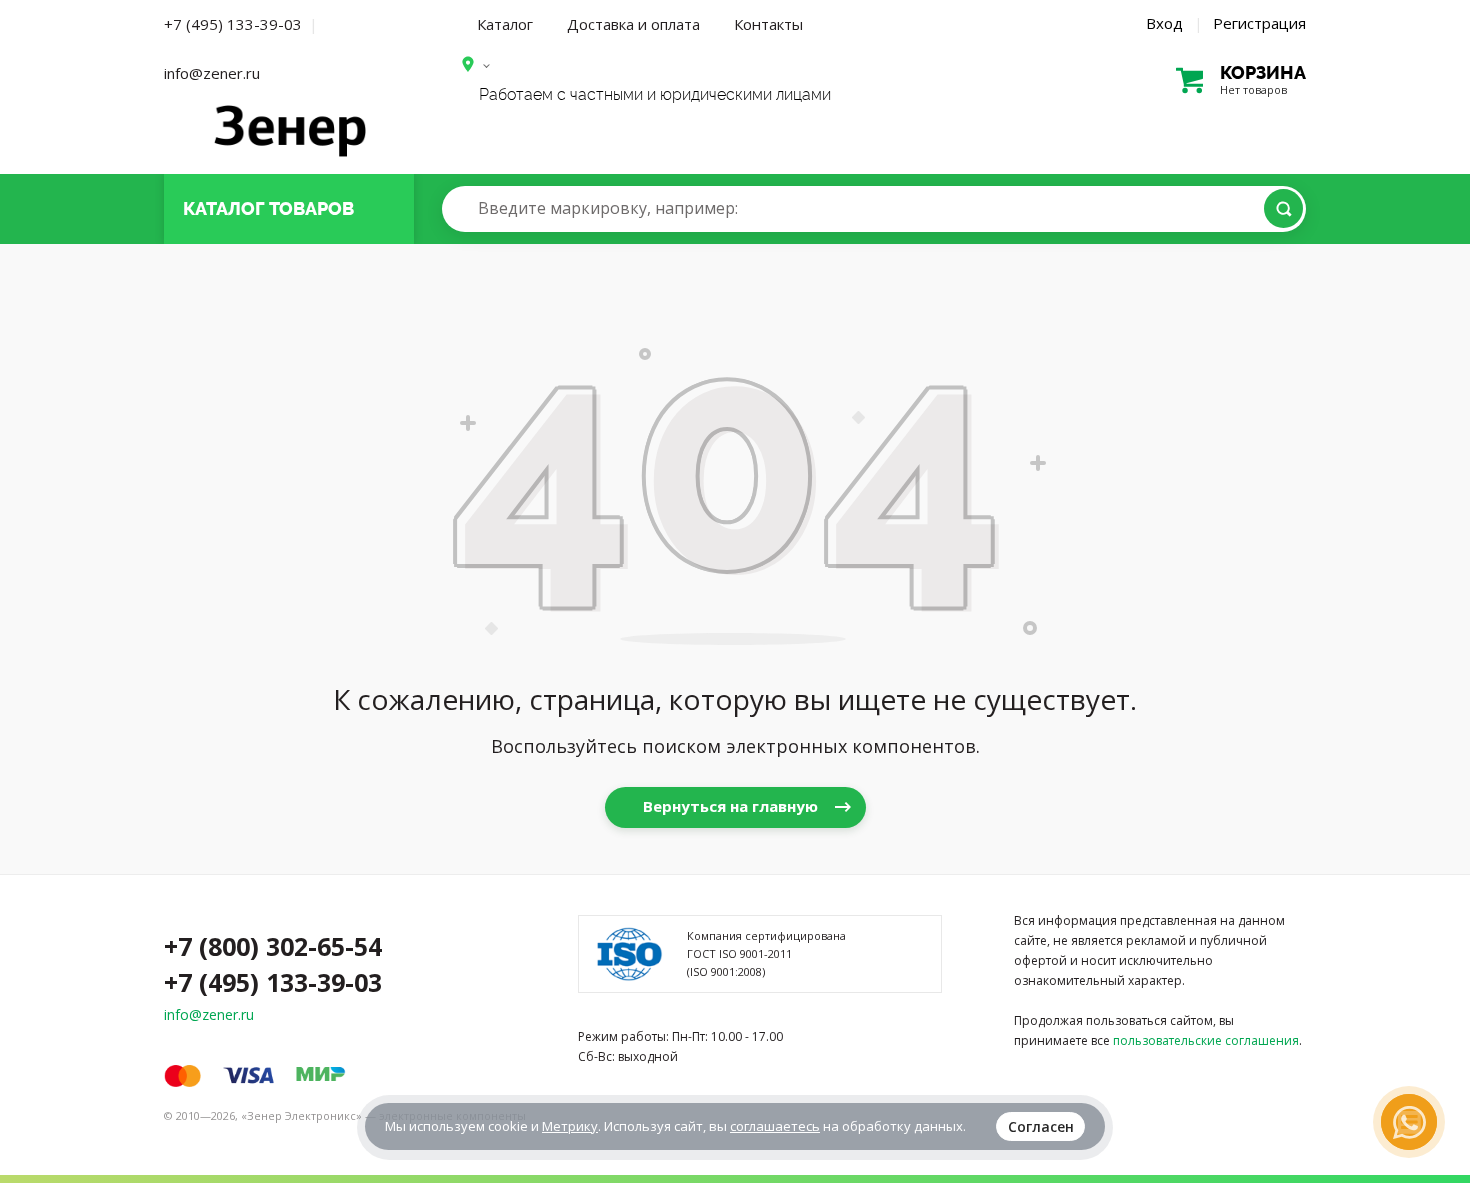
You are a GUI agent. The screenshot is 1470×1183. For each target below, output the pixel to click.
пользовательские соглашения (1206, 1040)
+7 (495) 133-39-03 (233, 24)
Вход (1164, 23)
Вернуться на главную (730, 806)
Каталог (505, 24)
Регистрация (1259, 23)
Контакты (768, 24)
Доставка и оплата (633, 24)
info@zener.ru (212, 73)
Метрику (570, 1126)
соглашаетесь (775, 1126)
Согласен (1041, 1126)
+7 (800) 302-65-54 (273, 946)
